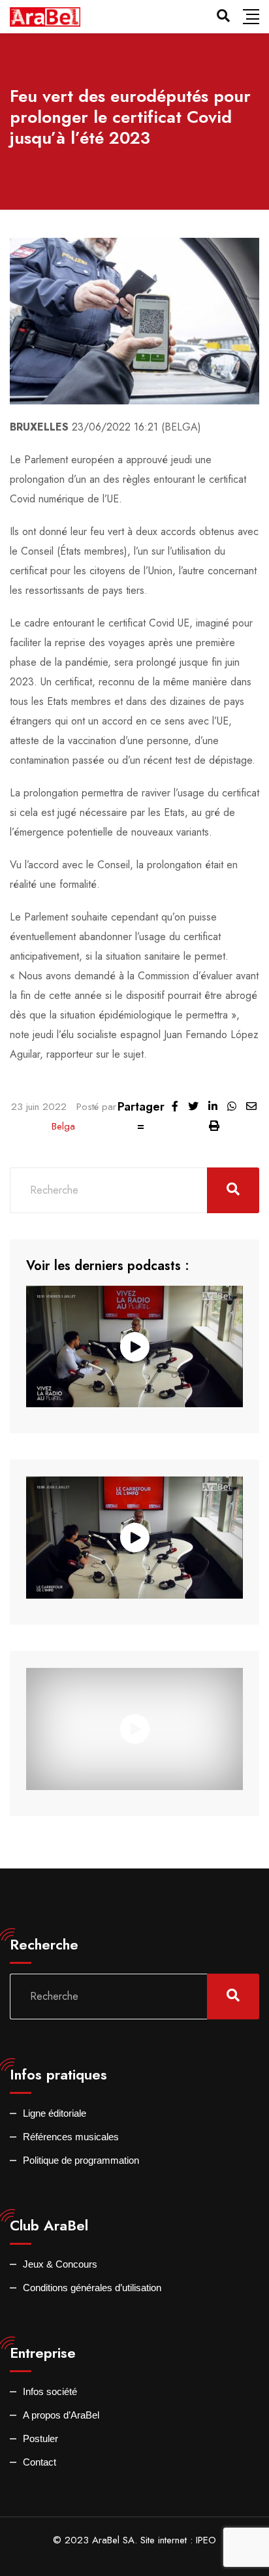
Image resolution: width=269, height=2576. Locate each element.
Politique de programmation (81, 2160)
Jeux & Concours (60, 2264)
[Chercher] (223, 16)
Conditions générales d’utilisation (92, 2288)
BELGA (181, 427)
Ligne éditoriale (55, 2113)
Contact (40, 2462)
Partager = (141, 1117)
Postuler (40, 2438)
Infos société (50, 2391)
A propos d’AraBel (61, 2415)
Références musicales (71, 2137)
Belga (63, 1126)
